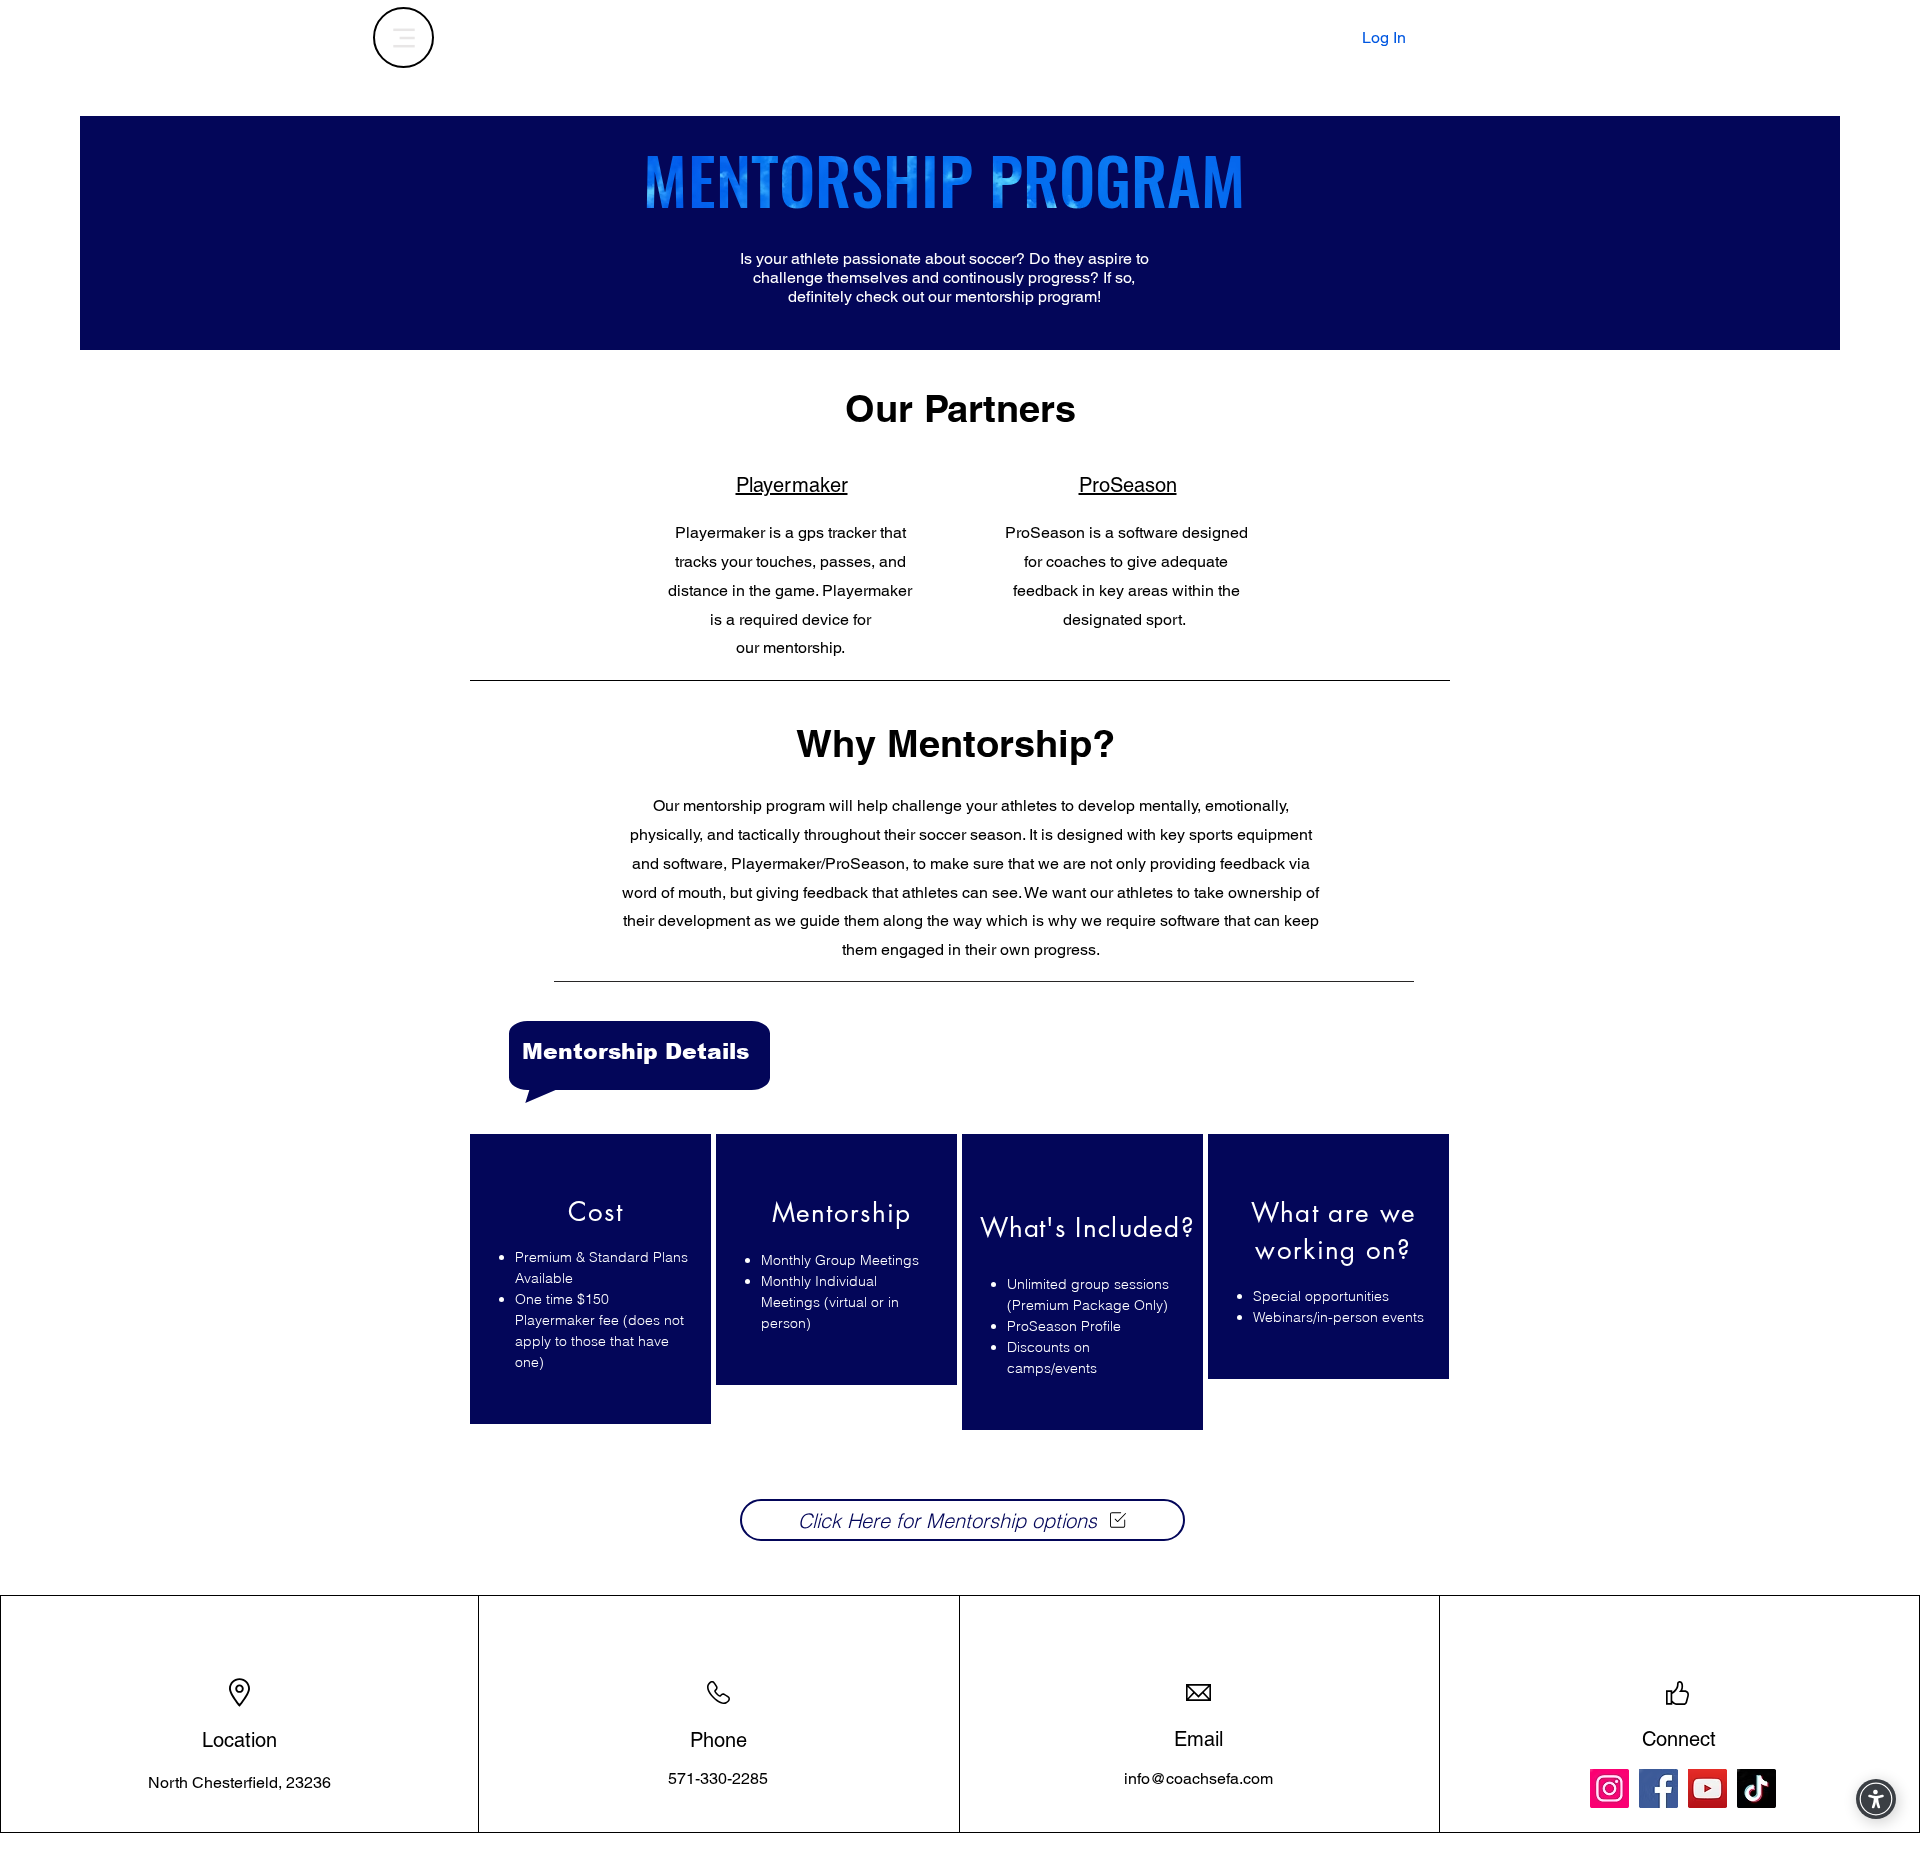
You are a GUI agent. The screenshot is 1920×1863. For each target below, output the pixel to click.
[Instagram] (1609, 1788)
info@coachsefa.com (1198, 1778)
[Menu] (403, 37)
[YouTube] (1707, 1788)
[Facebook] (1658, 1788)
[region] (590, 1279)
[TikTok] (1756, 1788)
